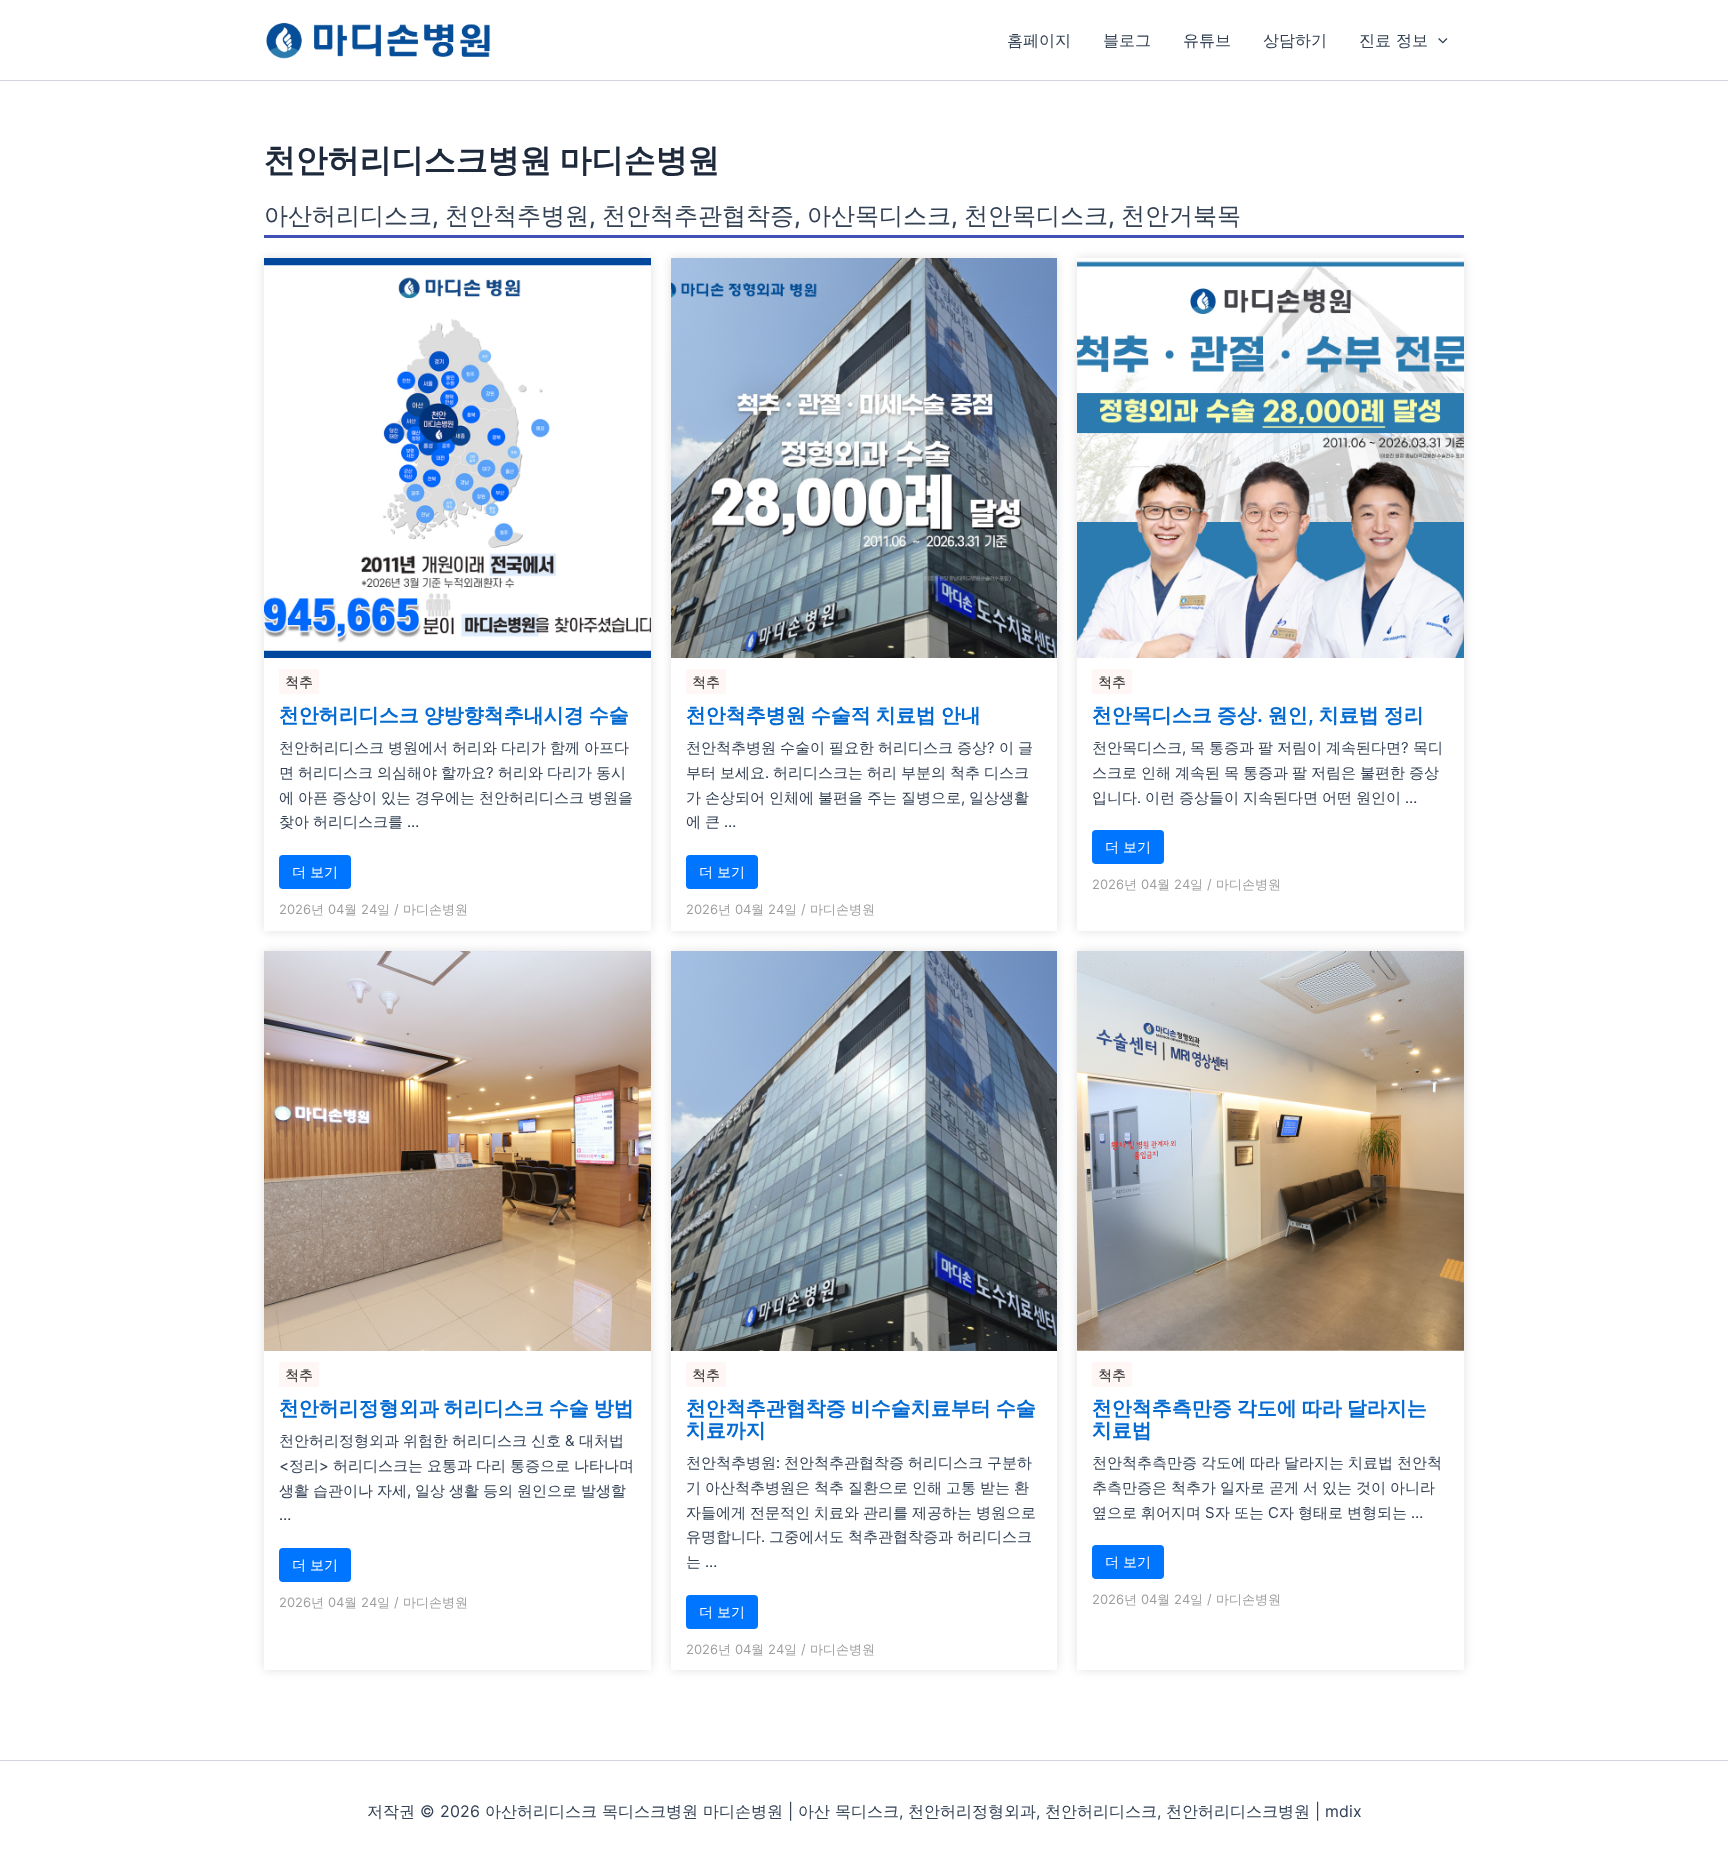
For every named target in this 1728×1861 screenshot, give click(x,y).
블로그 (1127, 40)
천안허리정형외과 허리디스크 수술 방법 (456, 1408)
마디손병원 (435, 909)
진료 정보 (1393, 40)
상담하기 (1295, 40)
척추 (299, 681)
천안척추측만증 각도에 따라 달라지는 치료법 (1259, 1419)
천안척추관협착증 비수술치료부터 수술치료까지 (861, 1419)
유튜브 (1207, 40)
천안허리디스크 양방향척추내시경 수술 (454, 715)
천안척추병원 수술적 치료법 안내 (833, 715)
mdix (1343, 1811)
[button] (1438, 40)
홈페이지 (1039, 40)
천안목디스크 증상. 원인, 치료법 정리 (1258, 715)
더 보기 (315, 871)
